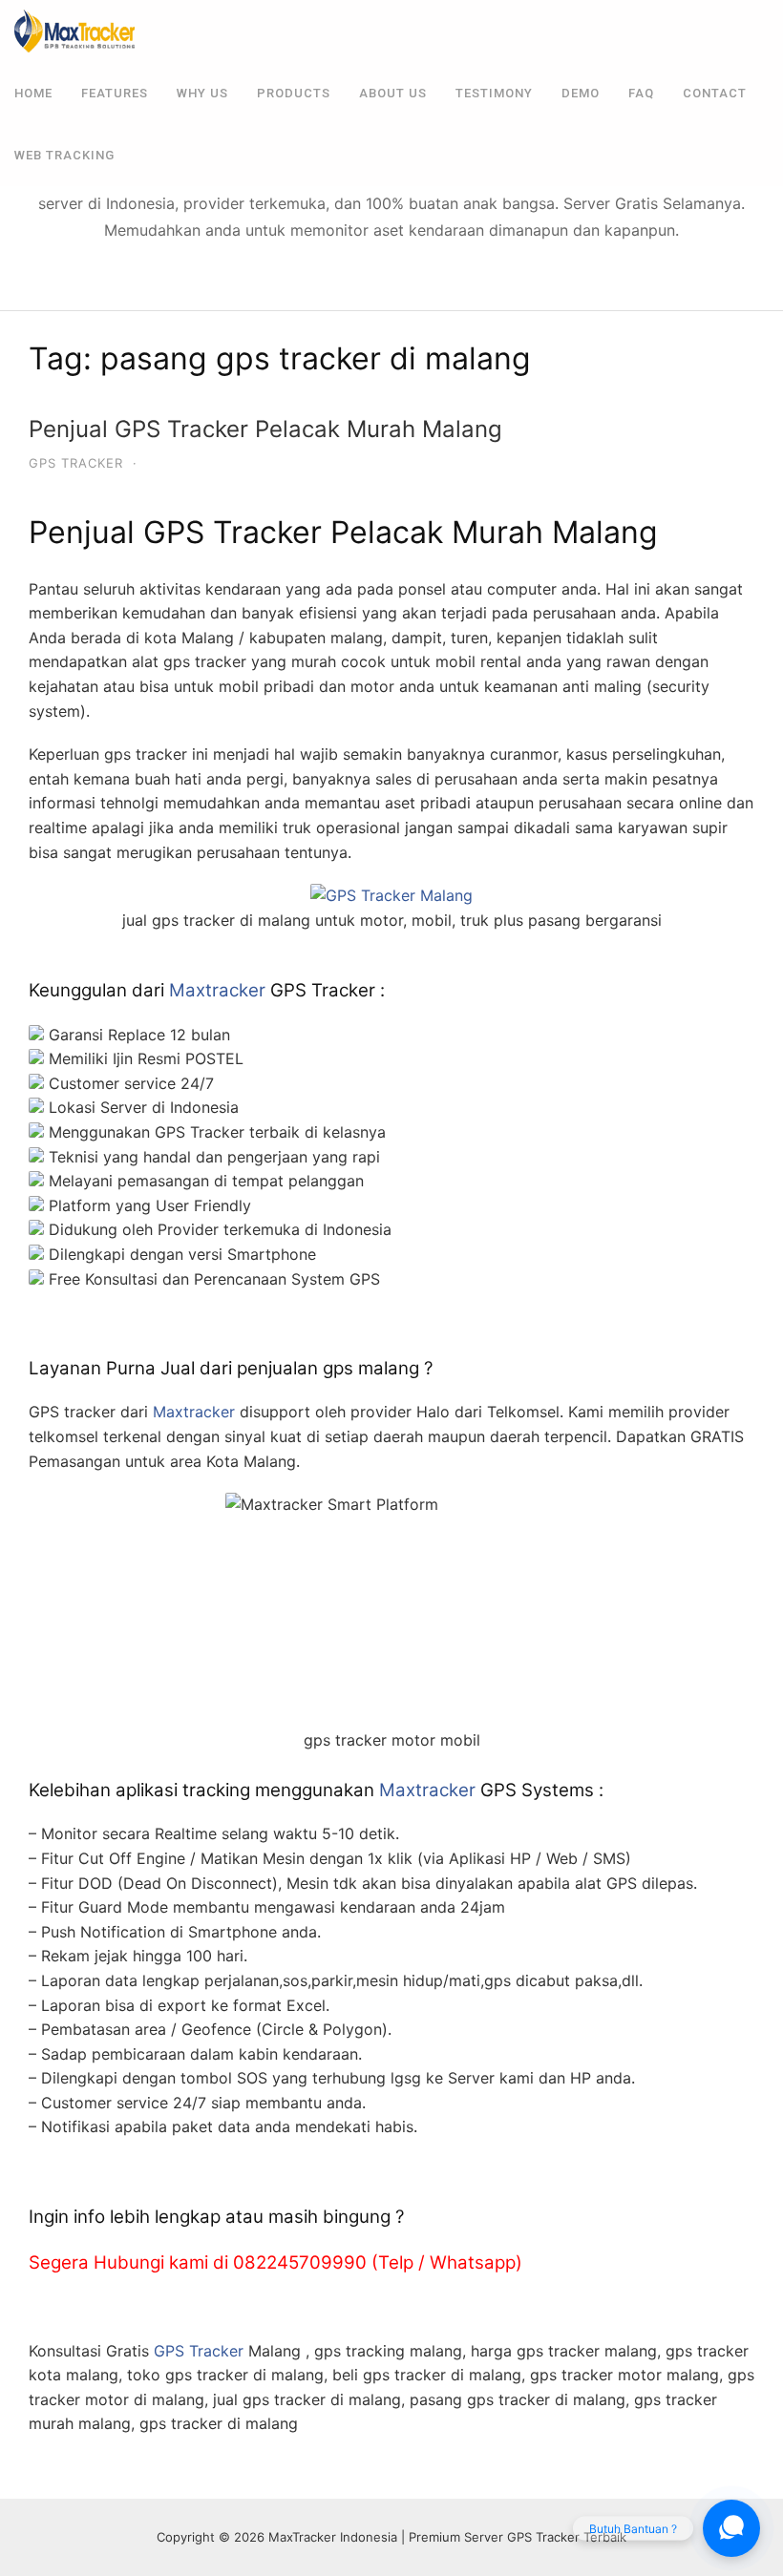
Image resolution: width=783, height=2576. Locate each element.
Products (294, 93)
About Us (393, 93)
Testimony (494, 93)
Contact (715, 93)
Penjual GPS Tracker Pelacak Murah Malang (265, 429)
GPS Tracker (76, 463)
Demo (581, 93)
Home (33, 93)
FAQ (641, 93)
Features (115, 93)
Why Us (202, 93)
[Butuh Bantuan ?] (731, 2528)
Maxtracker (217, 990)
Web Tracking (64, 155)
